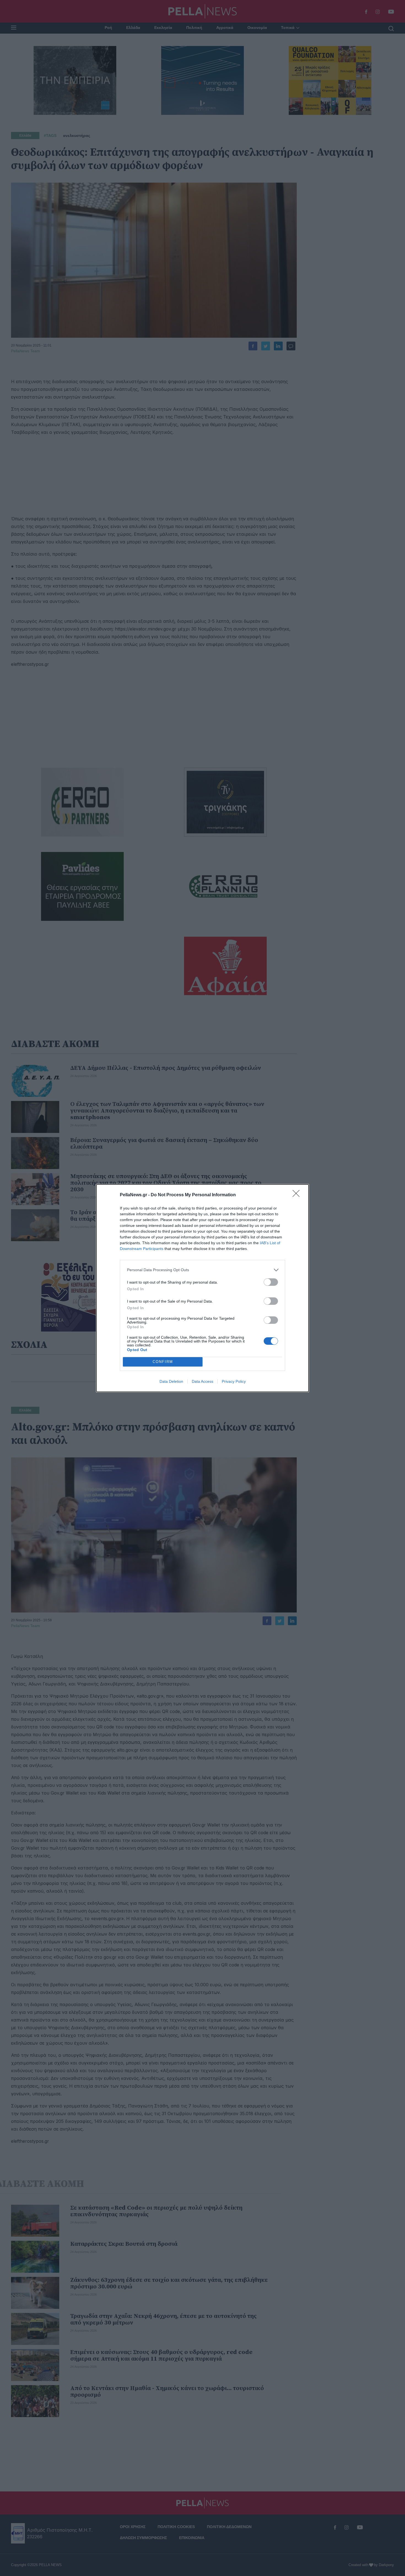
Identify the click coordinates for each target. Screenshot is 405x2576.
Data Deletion (171, 1381)
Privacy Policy (234, 1381)
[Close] (298, 1195)
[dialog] (202, 1288)
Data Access (202, 1381)
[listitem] (202, 1270)
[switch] (271, 1282)
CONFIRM (163, 1362)
